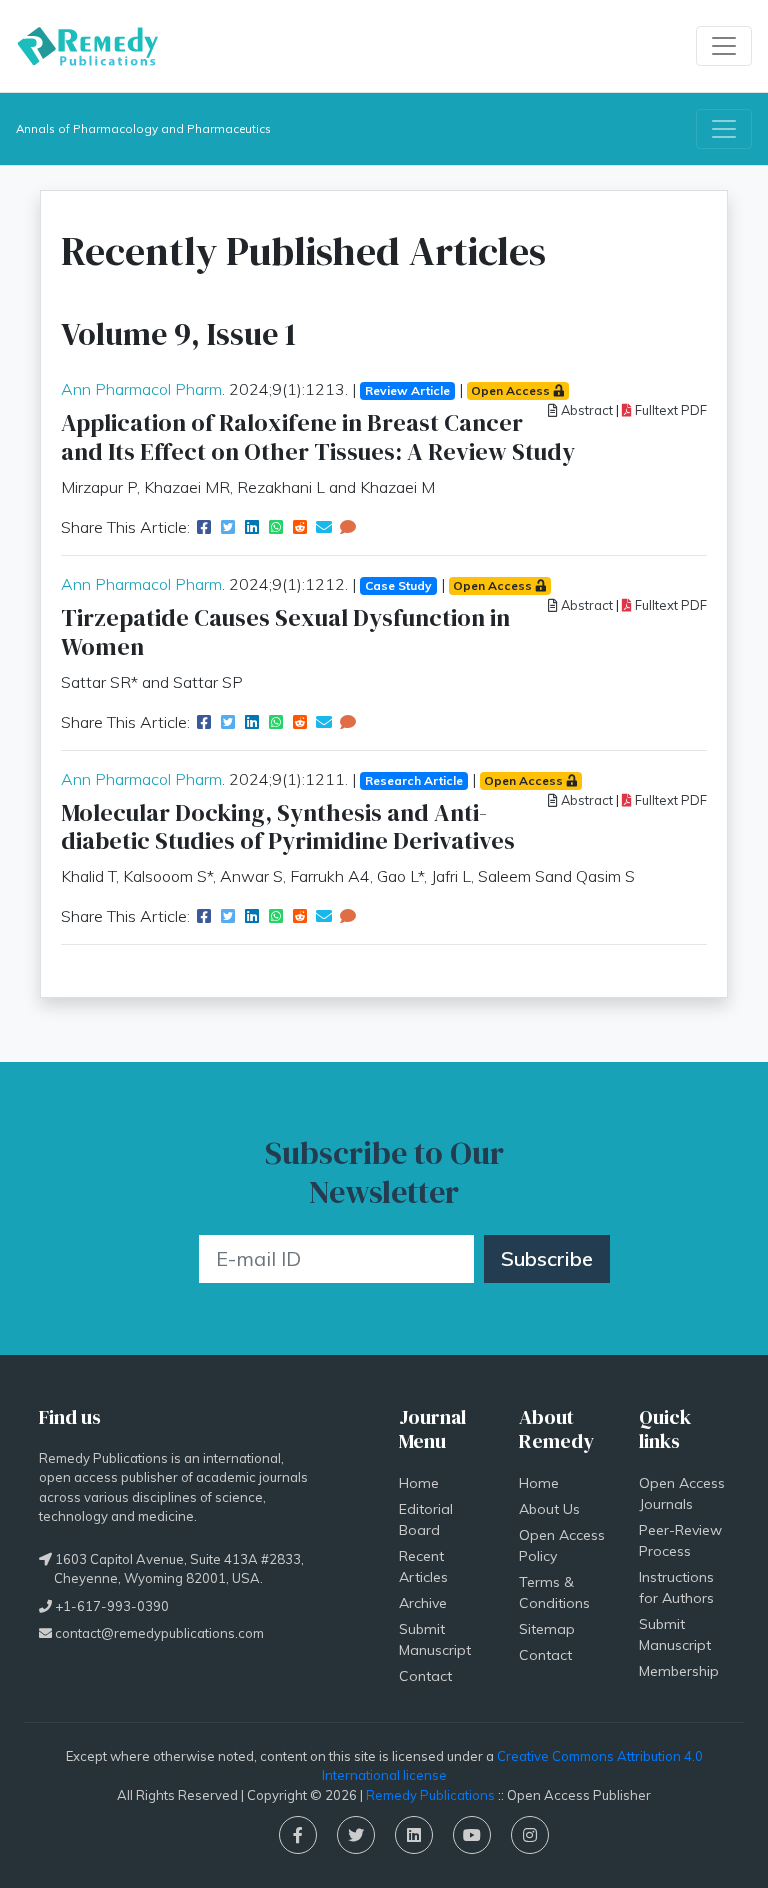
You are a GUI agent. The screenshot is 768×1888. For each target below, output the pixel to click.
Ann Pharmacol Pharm (141, 389)
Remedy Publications (430, 1795)
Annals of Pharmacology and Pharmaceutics (143, 128)
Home (419, 1483)
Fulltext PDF (669, 410)
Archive (423, 1603)
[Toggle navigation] (724, 46)
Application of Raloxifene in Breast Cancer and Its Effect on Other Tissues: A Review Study (318, 437)
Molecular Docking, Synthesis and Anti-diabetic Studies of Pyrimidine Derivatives (288, 827)
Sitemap (547, 1629)
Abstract (585, 410)
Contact (425, 1676)
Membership (679, 1671)
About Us (549, 1509)
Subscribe (547, 1258)
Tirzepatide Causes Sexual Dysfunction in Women (285, 632)
